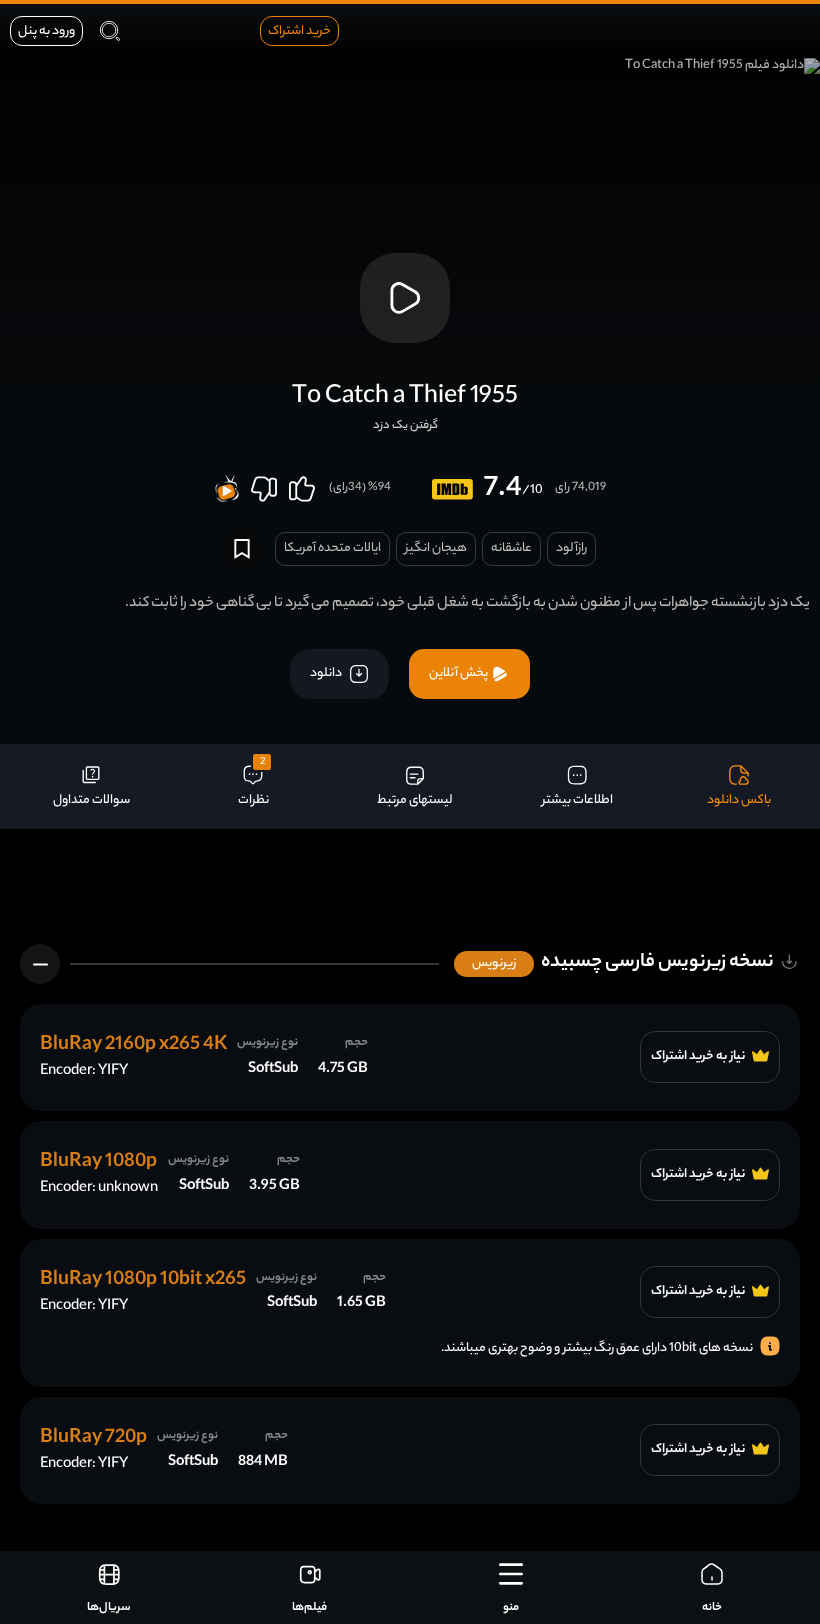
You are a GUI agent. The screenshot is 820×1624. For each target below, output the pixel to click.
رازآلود (571, 548)
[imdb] (452, 489)
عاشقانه (511, 548)
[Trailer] (405, 298)
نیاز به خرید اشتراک (699, 1057)
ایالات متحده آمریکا (332, 548)
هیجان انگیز (436, 548)
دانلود (327, 673)
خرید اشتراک (299, 31)
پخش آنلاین (459, 673)
